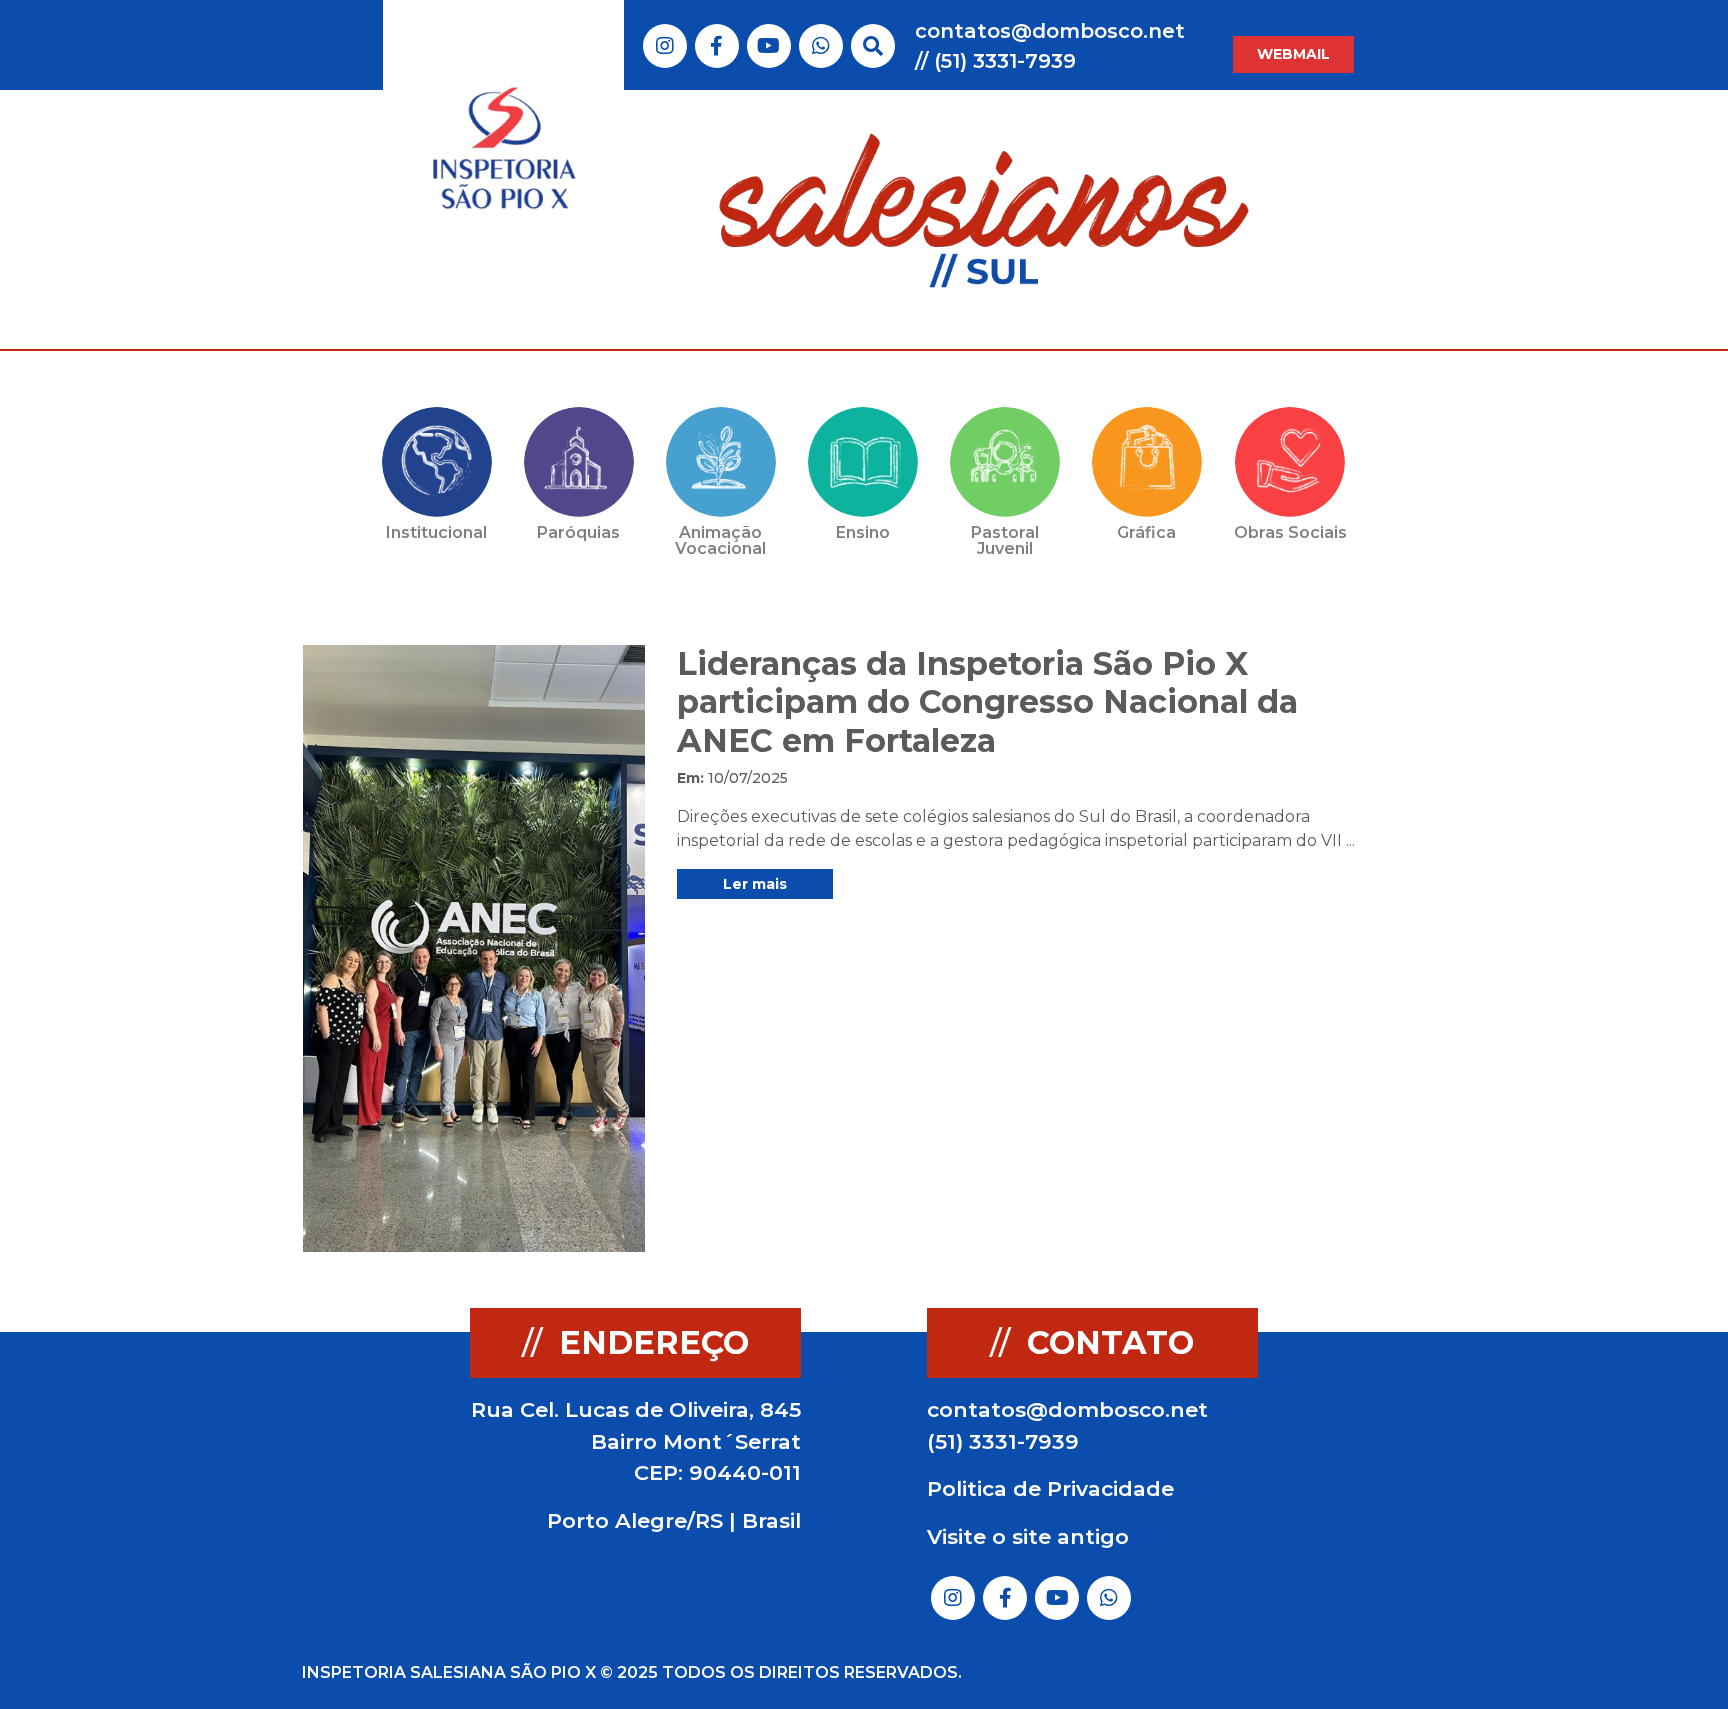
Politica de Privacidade (1050, 1488)
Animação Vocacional (720, 540)
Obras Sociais (1290, 532)
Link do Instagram (665, 46)
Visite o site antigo (1028, 1536)
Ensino (863, 532)
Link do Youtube (768, 46)
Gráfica (1146, 532)
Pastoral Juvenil (1005, 540)
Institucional (436, 532)
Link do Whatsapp (821, 46)
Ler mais (755, 884)
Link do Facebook (716, 46)
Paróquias (578, 532)
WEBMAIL (1293, 54)
